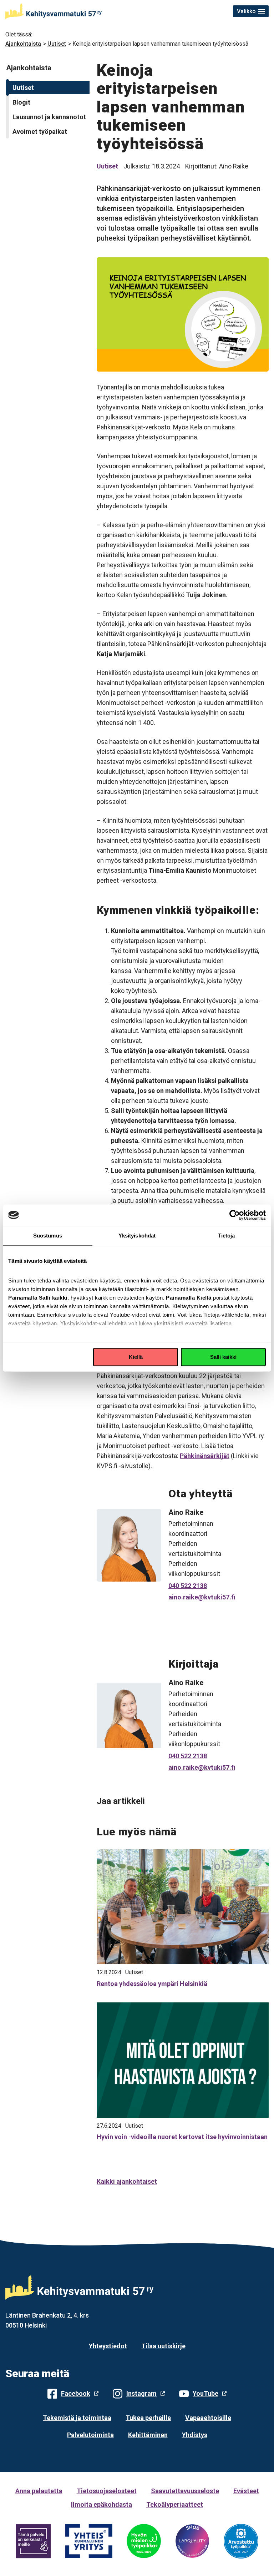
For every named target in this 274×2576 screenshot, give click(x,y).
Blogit (21, 102)
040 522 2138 (188, 1586)
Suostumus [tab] (48, 1236)
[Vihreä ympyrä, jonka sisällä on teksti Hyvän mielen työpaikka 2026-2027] (144, 2541)
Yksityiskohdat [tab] (137, 1236)
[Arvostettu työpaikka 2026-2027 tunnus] (241, 2541)
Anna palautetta (39, 2491)
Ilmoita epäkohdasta (102, 2504)
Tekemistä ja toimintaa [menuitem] (77, 2418)
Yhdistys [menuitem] (195, 2435)
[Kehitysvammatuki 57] (54, 11)
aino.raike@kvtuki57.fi (202, 1597)
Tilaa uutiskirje (163, 2346)
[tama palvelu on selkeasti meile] (33, 2541)
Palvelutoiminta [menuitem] (90, 2435)
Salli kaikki (223, 1357)
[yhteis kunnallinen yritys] (89, 2541)
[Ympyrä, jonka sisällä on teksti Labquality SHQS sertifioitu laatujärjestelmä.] (192, 2541)
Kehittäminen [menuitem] (148, 2435)
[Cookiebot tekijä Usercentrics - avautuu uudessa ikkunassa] (235, 1215)
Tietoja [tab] (227, 1236)
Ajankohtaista (23, 44)
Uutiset (57, 44)
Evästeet (246, 2491)
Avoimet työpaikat (40, 132)
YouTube (205, 2393)
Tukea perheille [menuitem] (148, 2418)
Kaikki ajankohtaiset (127, 2181)
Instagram (141, 2393)
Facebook (76, 2393)
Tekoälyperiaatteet (175, 2504)
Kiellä (136, 1357)
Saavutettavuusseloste (185, 2491)
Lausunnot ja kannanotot (49, 117)
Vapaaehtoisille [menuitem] (208, 2418)
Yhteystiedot (108, 2346)
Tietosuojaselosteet (107, 2491)
